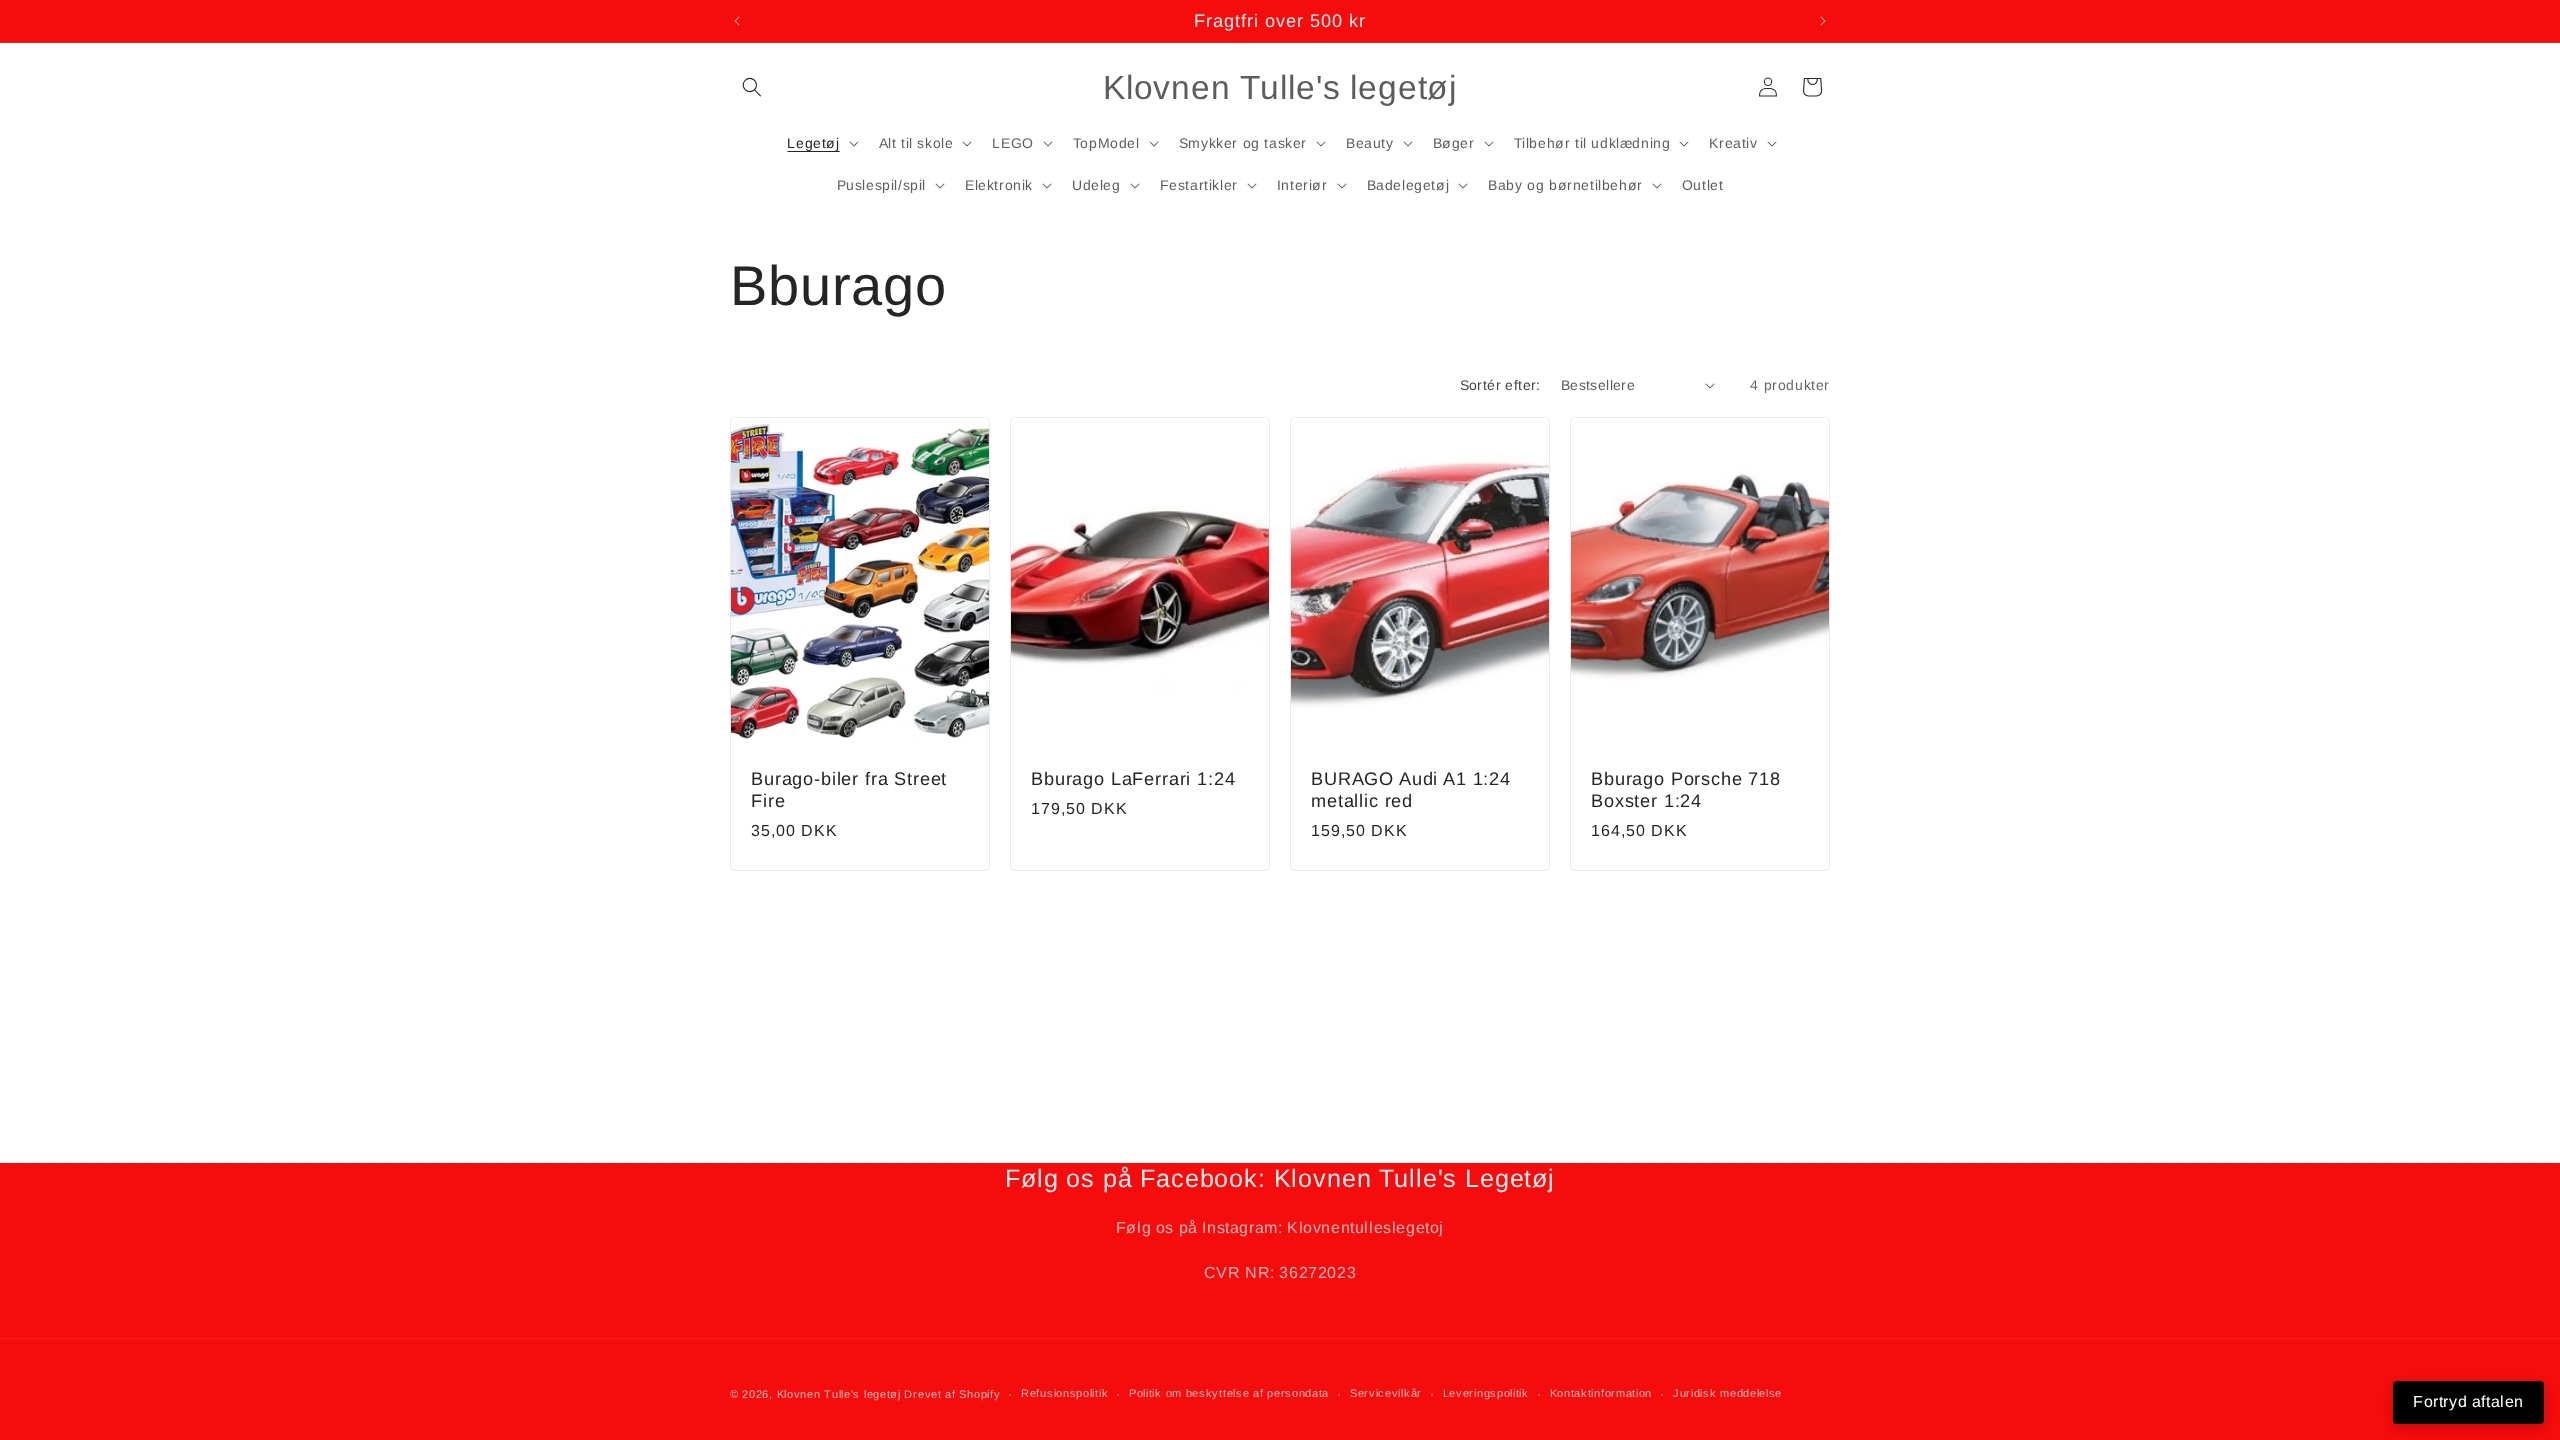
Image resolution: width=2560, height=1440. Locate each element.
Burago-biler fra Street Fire (849, 789)
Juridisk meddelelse (1727, 1393)
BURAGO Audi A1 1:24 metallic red (1411, 789)
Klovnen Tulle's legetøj (839, 1394)
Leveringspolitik (1486, 1393)
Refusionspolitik (1064, 1393)
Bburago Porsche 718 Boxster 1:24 (1686, 789)
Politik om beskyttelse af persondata (1229, 1393)
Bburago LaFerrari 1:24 (1133, 778)
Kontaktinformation (1601, 1393)
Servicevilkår (1386, 1393)
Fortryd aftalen (2468, 1401)
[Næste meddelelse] (1823, 21)
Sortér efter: (1500, 385)
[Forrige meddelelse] (737, 21)
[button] (752, 87)
